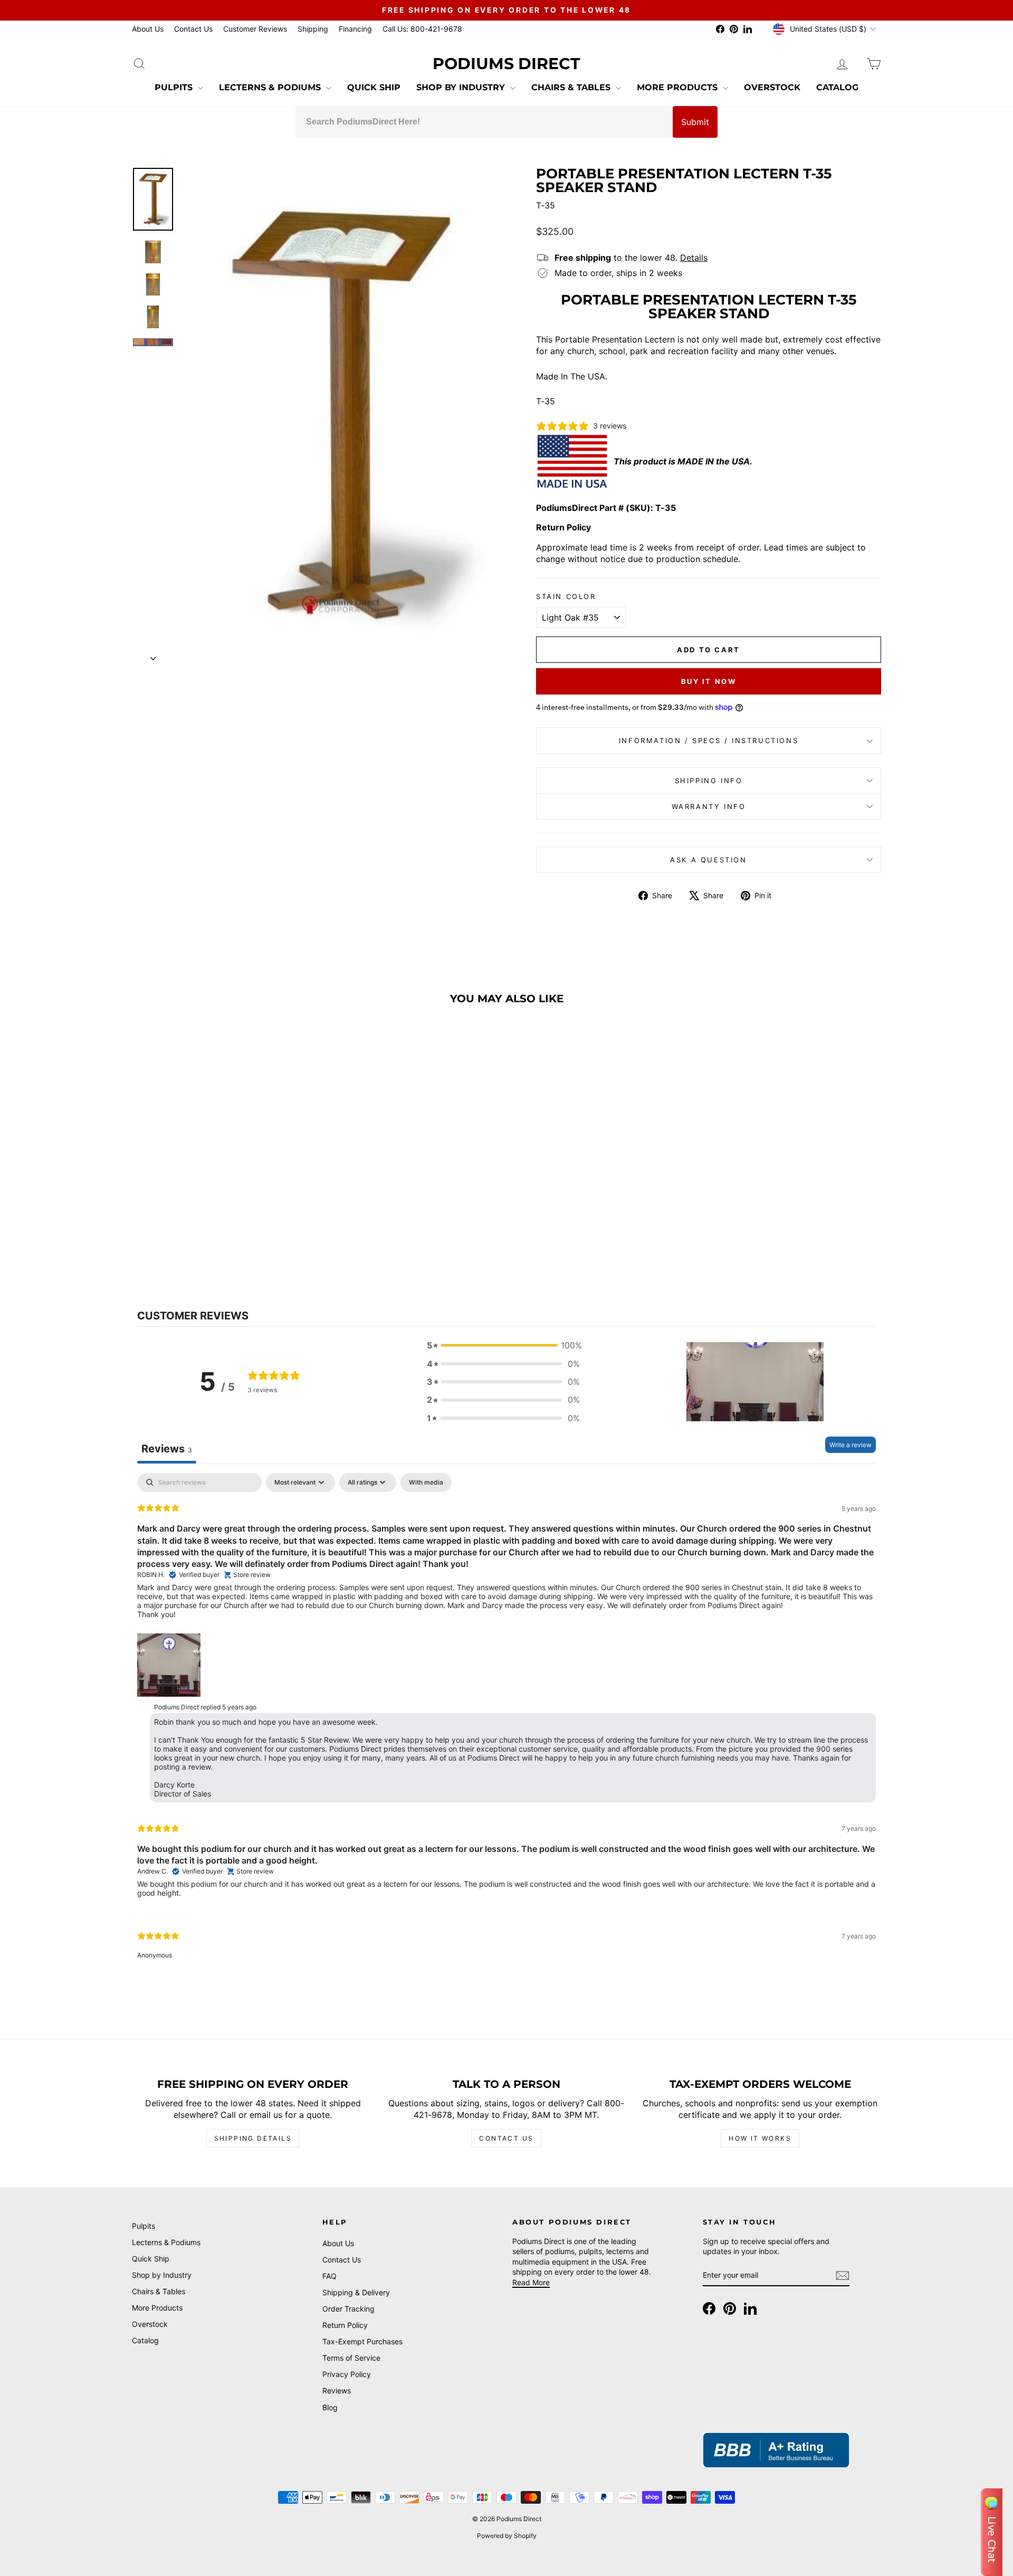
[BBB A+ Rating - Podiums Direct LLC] (776, 2450)
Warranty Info (709, 806)
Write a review (850, 1445)
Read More (531, 2282)
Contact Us (193, 29)
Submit (695, 122)
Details (694, 258)
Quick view (221, 1197)
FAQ (329, 2276)
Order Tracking (348, 2309)
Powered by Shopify (507, 2536)
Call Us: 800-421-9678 (422, 29)
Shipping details (253, 2138)
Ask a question (708, 860)
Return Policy (345, 2325)
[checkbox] (426, 1482)
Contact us (506, 2138)
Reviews (337, 2390)
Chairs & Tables (572, 87)
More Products (678, 87)
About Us (148, 29)
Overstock (772, 87)
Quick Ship (374, 87)
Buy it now (709, 681)
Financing (355, 29)
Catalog (837, 87)
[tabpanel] (506, 1725)
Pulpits (175, 87)
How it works (760, 2138)
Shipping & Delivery (356, 2292)
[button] (503, 1345)
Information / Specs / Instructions (709, 740)
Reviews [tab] (167, 1449)
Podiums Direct (506, 64)
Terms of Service (351, 2358)
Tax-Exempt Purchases (362, 2341)
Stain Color (566, 596)
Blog (330, 2407)
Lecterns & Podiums (271, 87)
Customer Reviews (255, 29)
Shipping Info (709, 781)
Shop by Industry (462, 87)
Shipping (313, 29)
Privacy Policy (347, 2374)
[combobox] (484, 122)
